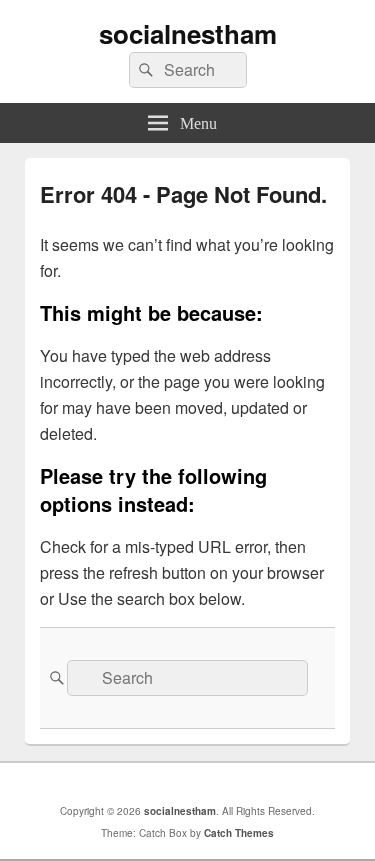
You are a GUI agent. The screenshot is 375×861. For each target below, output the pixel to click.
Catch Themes (239, 833)
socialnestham (188, 33)
